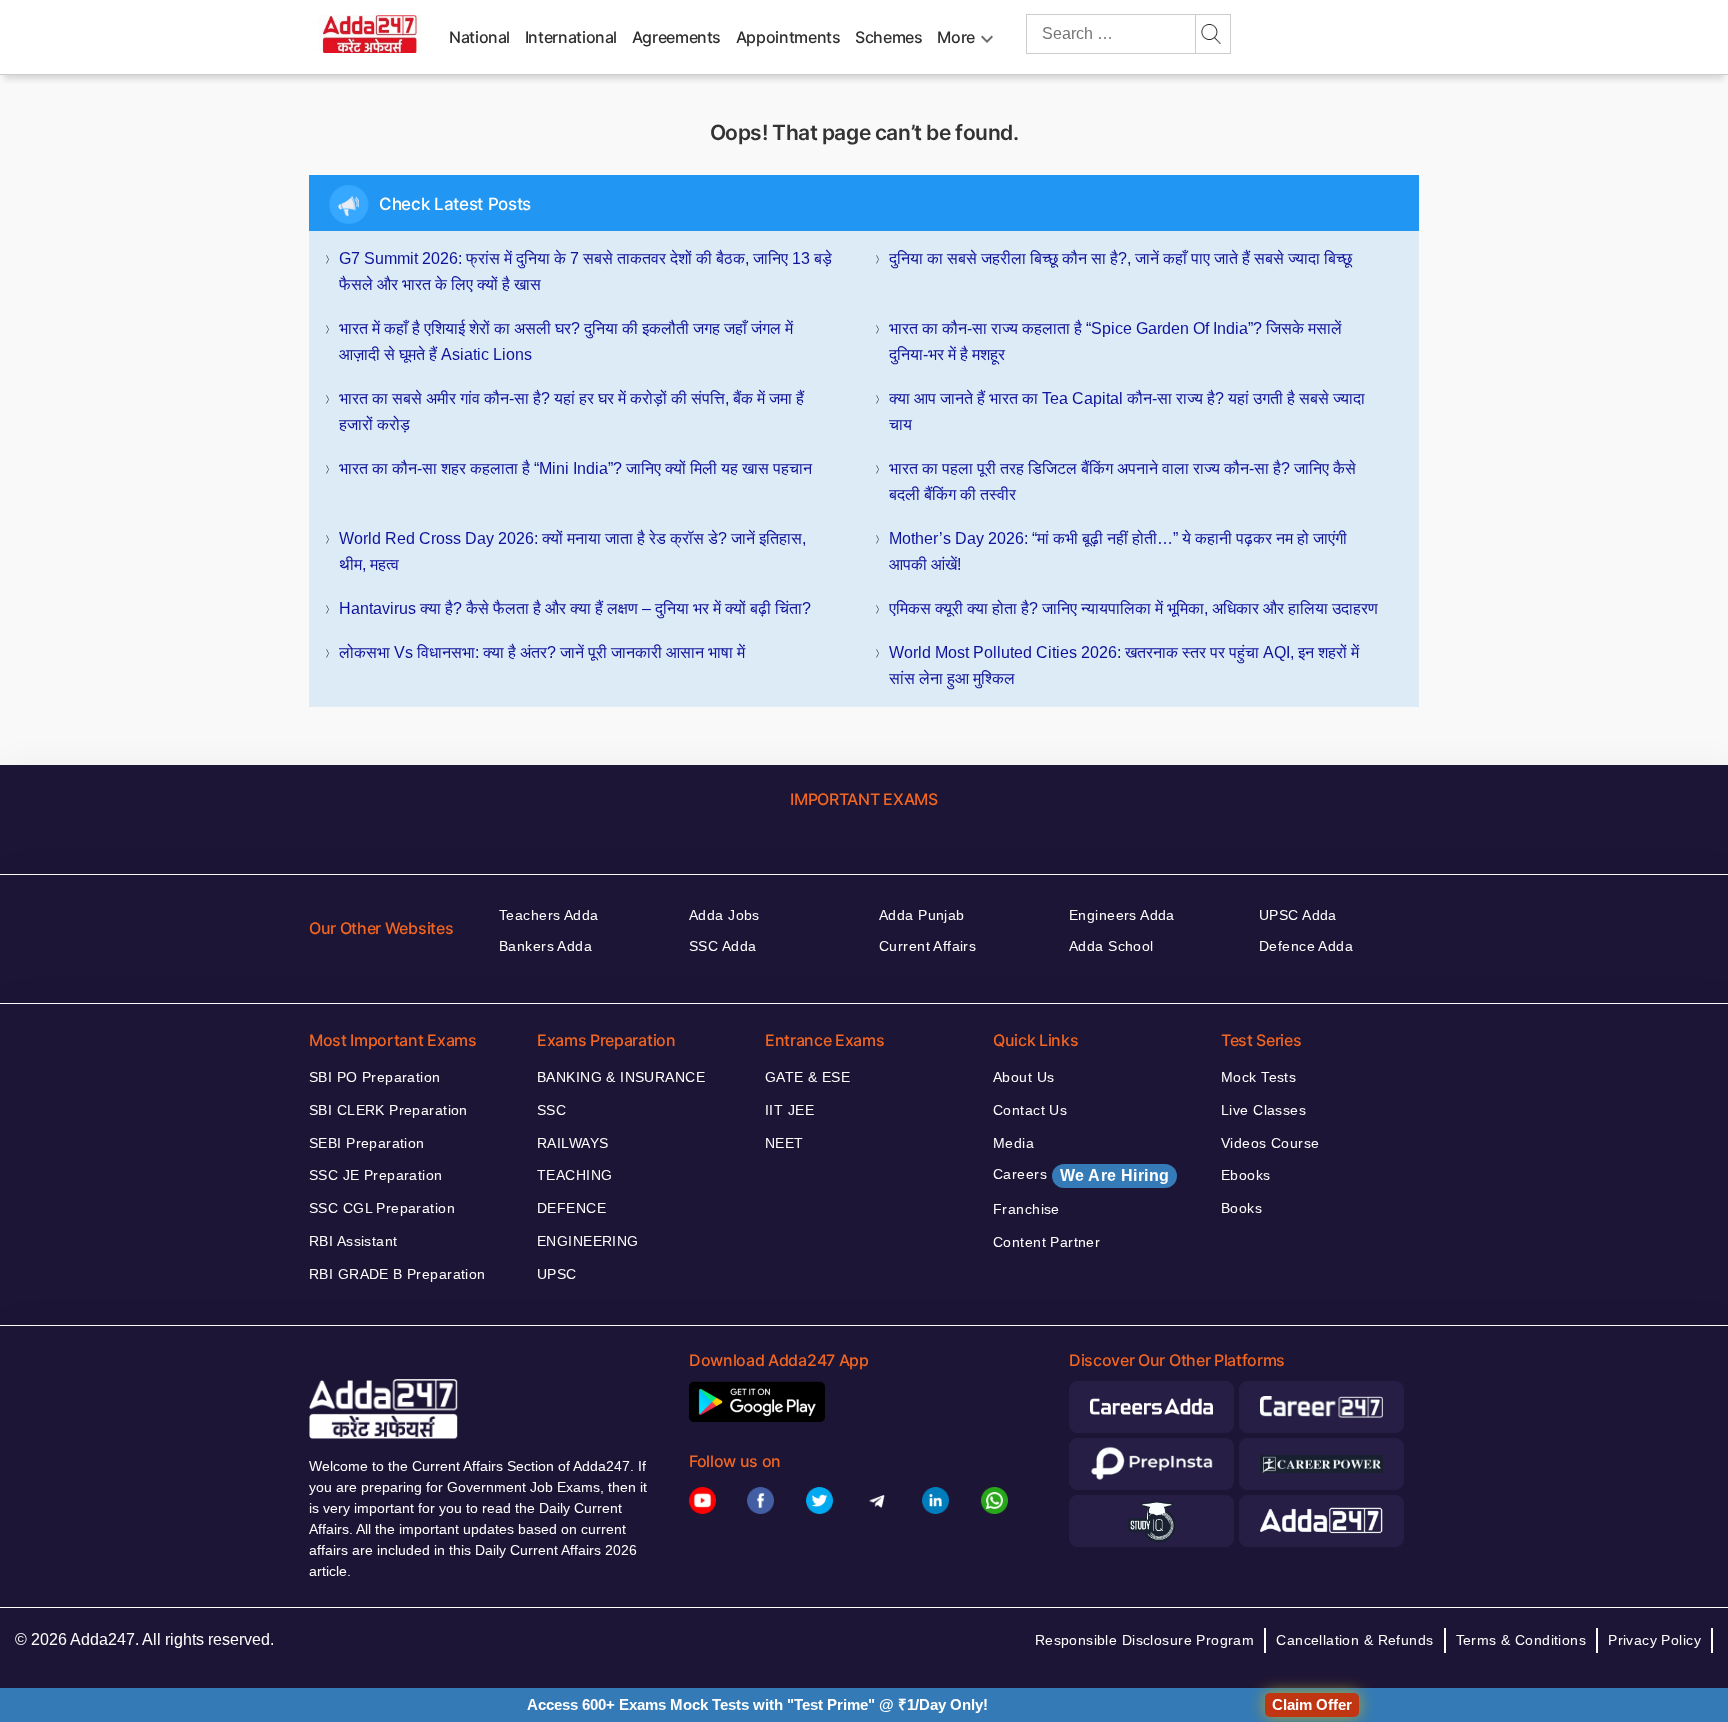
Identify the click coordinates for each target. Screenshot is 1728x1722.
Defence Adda (1306, 946)
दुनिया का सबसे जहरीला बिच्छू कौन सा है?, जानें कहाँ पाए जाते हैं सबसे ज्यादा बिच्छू (1120, 258)
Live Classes (1263, 1110)
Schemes (888, 37)
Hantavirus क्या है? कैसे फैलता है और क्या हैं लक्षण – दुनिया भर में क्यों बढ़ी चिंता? (575, 608)
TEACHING (574, 1175)
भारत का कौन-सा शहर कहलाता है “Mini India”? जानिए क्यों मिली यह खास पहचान (575, 468)
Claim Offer (1312, 1704)
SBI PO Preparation (375, 1077)
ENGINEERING (588, 1241)
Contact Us (1030, 1110)
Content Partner (1046, 1242)
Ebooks (1246, 1175)
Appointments (788, 37)
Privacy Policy (1654, 1640)
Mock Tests (1258, 1077)
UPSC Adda (1298, 915)
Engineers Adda (1122, 915)
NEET (784, 1143)
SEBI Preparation (367, 1143)
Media (1013, 1143)
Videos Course (1270, 1143)
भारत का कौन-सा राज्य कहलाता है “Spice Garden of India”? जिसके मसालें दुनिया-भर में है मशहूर (1115, 341)
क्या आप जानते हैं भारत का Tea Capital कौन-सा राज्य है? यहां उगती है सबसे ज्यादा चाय (1127, 411)
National (479, 37)
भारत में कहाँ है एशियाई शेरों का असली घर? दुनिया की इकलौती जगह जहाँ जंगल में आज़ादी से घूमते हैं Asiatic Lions (566, 341)
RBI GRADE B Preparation (397, 1274)
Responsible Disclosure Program (1145, 1640)
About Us (1023, 1077)
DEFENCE (571, 1208)
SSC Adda (722, 946)
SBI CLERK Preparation (388, 1110)
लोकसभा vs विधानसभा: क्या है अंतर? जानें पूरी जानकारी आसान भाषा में (542, 652)
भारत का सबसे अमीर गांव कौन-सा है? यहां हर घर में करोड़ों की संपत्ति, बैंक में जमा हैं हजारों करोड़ (571, 411)
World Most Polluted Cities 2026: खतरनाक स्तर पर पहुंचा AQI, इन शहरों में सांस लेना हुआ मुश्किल (1124, 665)
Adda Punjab (922, 915)
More (956, 37)
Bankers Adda (545, 946)
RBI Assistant (353, 1241)
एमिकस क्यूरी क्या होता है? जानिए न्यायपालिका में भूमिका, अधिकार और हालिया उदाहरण (1133, 608)
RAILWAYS (572, 1143)
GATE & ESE (807, 1077)
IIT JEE (789, 1110)
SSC (551, 1110)
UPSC (557, 1274)
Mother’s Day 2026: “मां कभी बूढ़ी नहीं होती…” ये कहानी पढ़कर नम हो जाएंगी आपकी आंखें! (1118, 551)
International (571, 37)
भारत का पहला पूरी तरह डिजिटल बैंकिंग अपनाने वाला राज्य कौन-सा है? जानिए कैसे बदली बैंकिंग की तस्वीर (1122, 481)
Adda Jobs (724, 915)
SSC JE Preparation (376, 1175)
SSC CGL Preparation (382, 1208)
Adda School (1111, 946)
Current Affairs (927, 946)
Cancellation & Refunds (1354, 1640)
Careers (1081, 1175)
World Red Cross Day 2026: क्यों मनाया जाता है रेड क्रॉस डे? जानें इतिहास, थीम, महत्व (572, 551)
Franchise (1026, 1209)
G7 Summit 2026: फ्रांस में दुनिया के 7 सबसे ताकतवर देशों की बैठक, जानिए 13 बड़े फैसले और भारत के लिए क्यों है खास (585, 271)
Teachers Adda (548, 915)
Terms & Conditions (1521, 1640)
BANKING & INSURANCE (621, 1077)
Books (1241, 1208)
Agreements (676, 37)
